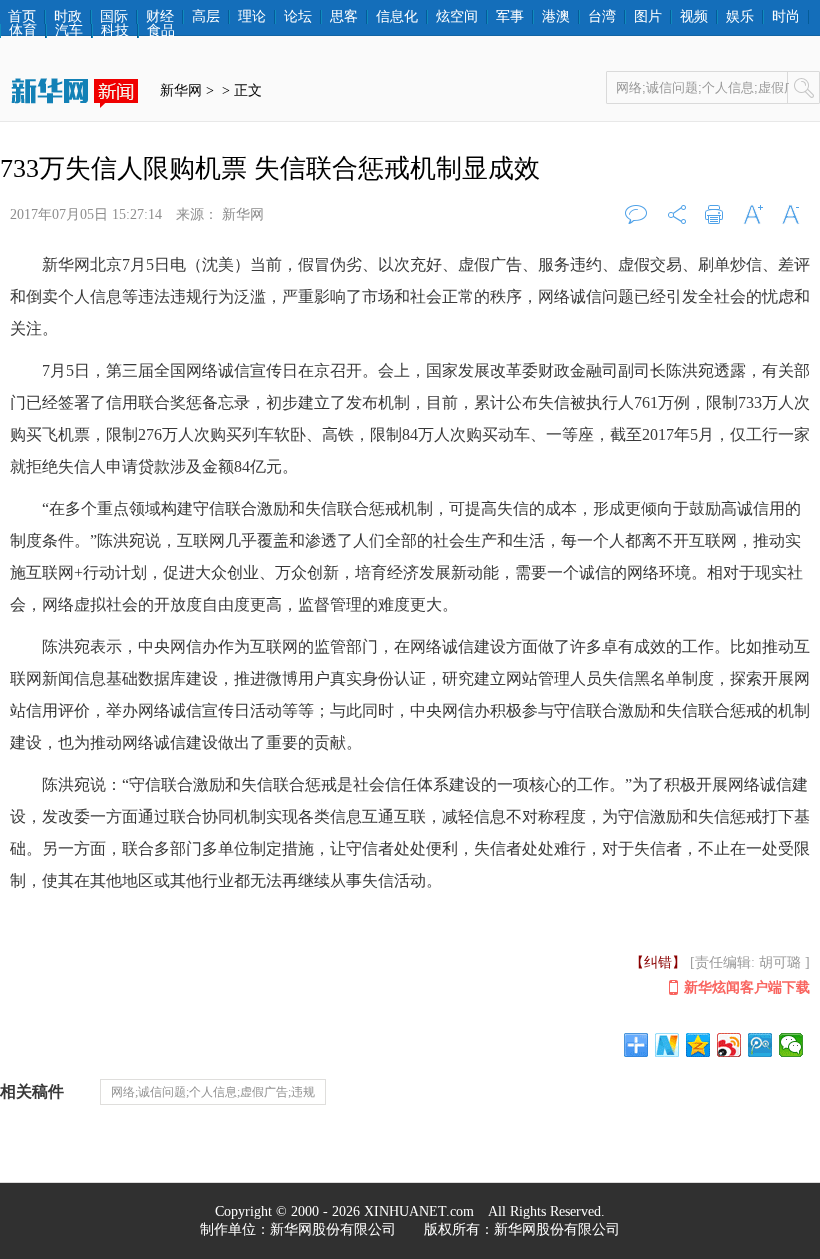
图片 (648, 17)
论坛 (298, 17)
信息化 (397, 17)
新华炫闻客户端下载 (747, 987)
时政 (68, 17)
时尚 (786, 17)
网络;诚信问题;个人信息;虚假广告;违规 (213, 1092)
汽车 (69, 31)
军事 (510, 17)
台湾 (602, 17)
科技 (115, 31)
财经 (160, 17)
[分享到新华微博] (667, 1045)
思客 (344, 17)
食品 (161, 31)
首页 (22, 17)
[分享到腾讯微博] (760, 1045)
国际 (114, 17)
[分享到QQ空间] (698, 1045)
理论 (252, 17)
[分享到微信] (791, 1045)
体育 (23, 31)
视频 (694, 17)
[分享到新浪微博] (729, 1045)
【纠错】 (658, 962)
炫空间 (457, 17)
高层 (206, 17)
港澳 (556, 17)
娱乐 (740, 17)
